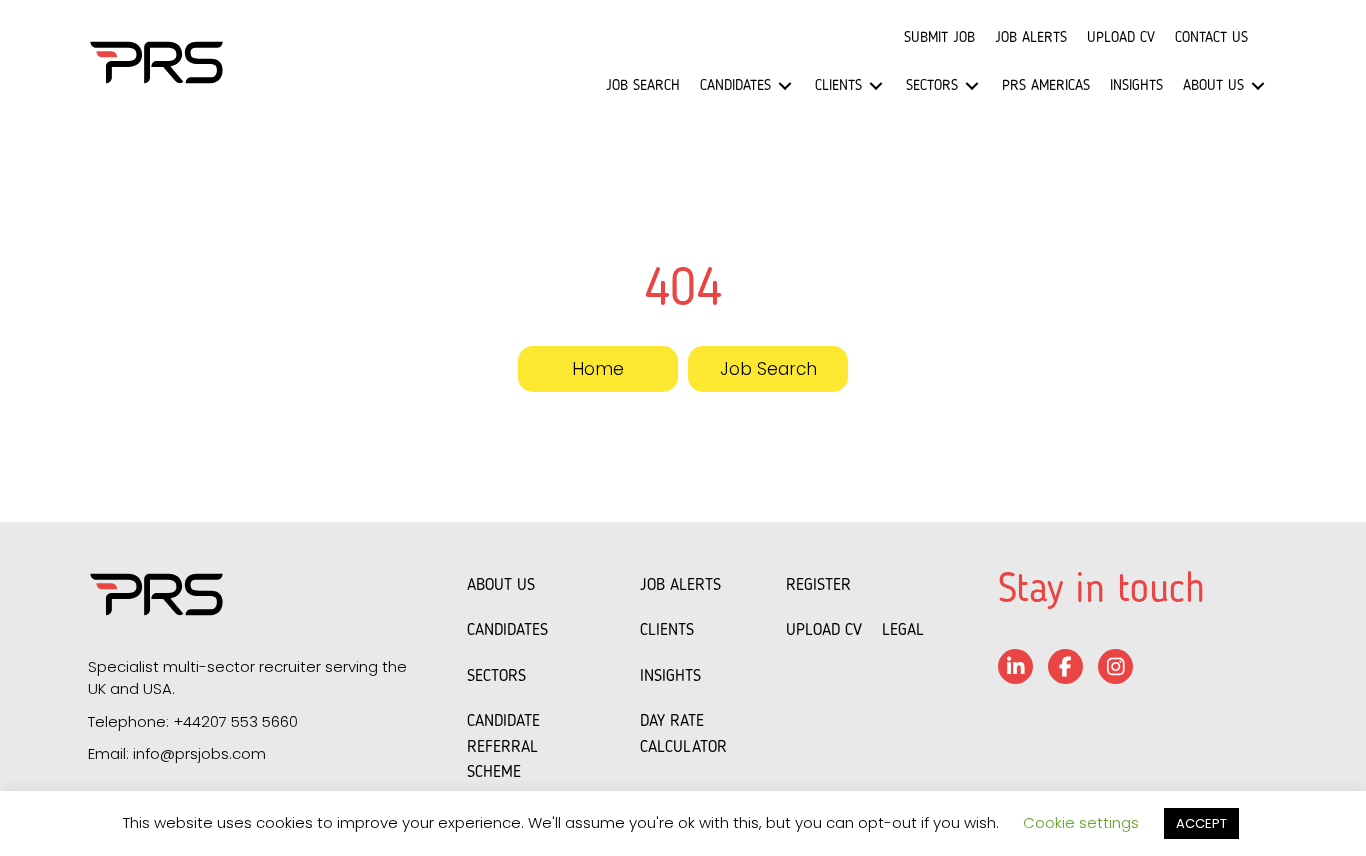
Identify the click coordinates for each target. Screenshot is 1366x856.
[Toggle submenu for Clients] (876, 86)
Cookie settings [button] (1081, 822)
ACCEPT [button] (1201, 823)
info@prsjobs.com (199, 753)
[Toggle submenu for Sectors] (972, 86)
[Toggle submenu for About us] (1258, 86)
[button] (598, 369)
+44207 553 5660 (235, 721)
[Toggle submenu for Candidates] (785, 86)
